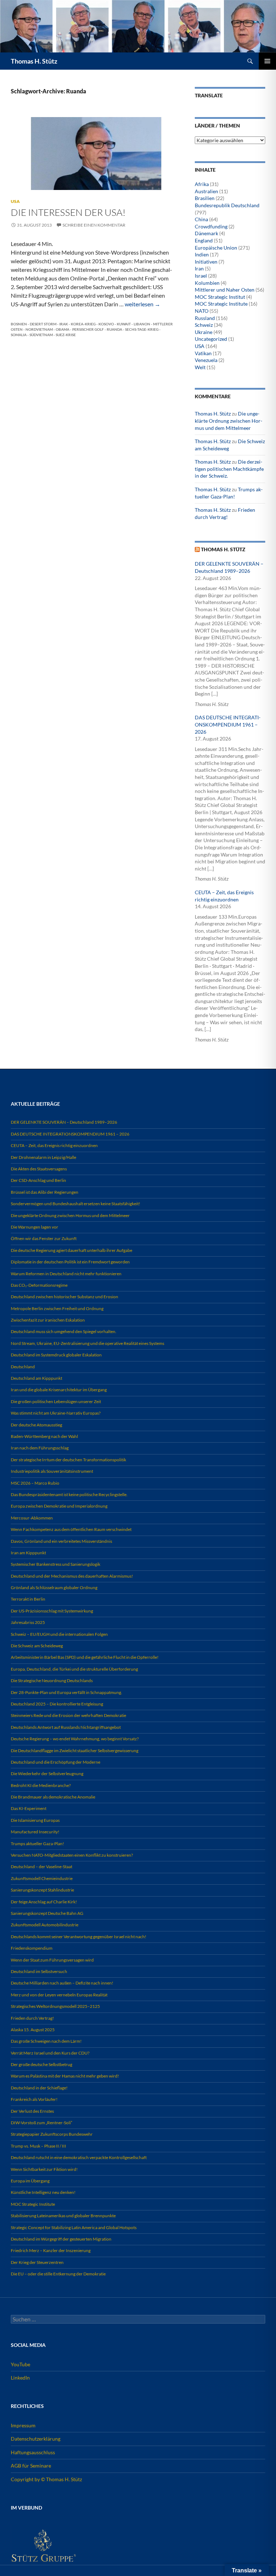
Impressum (23, 2425)
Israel (201, 276)
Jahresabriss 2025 (28, 1622)
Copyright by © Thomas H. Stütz (46, 2479)
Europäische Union (216, 248)
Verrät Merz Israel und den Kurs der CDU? (50, 2053)
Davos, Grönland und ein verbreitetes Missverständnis (61, 1541)
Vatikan (203, 353)
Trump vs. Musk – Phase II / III (38, 2146)
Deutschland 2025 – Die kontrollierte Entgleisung (57, 1704)
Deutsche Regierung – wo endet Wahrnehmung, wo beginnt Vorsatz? (75, 1739)
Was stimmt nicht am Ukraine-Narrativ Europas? (56, 1413)
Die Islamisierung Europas (35, 1820)
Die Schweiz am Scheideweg (37, 1646)
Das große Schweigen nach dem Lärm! (46, 2041)
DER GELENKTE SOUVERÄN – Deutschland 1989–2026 (64, 1122)
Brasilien (205, 198)
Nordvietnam (39, 329)
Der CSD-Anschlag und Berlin (38, 1180)
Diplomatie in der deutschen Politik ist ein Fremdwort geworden (70, 1262)
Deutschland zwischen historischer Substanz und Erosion (65, 1297)
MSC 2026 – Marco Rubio (35, 1483)
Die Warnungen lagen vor (34, 1227)
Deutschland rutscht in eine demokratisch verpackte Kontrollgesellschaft (79, 2157)
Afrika (202, 184)
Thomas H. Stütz (34, 61)
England (204, 240)
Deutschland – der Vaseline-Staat (42, 1867)
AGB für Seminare (31, 2466)
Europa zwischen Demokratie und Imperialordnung (59, 1506)
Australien (206, 191)
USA (15, 201)
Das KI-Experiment (29, 1808)
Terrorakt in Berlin (28, 1599)
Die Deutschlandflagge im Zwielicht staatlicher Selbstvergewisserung (75, 1751)
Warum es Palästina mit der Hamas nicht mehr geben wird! (65, 2076)
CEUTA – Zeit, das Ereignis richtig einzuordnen (54, 1145)
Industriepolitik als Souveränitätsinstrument (52, 1471)
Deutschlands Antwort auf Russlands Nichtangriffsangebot (66, 1727)
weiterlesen (142, 304)
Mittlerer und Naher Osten (225, 290)
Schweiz (204, 325)
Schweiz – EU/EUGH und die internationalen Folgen (59, 1634)
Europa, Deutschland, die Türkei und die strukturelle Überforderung (74, 1669)
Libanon (142, 324)
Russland (205, 318)
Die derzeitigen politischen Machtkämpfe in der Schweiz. (229, 469)
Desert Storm (43, 324)
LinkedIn (20, 2378)
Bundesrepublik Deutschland (227, 205)
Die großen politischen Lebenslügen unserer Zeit (56, 1401)
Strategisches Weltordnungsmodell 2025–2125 (55, 2006)
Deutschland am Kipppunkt (36, 1378)
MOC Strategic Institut (220, 297)
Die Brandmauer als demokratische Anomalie (53, 1797)
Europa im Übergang (30, 2181)
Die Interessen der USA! (68, 212)
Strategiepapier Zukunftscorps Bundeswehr (52, 2134)
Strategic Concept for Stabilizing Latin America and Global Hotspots (74, 2227)
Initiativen (206, 262)
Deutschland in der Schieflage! (39, 2088)
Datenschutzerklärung (36, 2439)
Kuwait (124, 324)
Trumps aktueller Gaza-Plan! (37, 1844)
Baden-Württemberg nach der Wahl (44, 1436)
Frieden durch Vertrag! (32, 2018)
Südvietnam (41, 335)
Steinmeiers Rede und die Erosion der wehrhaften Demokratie (68, 1715)
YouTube (20, 2364)
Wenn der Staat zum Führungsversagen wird (52, 1960)
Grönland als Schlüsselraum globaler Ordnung (54, 1588)
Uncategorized (211, 339)
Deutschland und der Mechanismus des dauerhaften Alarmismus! (72, 1576)
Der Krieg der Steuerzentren (37, 2262)
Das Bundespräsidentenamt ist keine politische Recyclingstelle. (69, 1494)
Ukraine (204, 332)
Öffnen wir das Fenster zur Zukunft (44, 1238)
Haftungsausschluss (33, 2452)
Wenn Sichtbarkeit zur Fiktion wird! (44, 2169)
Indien (202, 254)
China (201, 219)
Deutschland (23, 1367)
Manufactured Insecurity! (35, 1832)
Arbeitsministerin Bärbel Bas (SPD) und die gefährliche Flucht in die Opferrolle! (85, 1657)
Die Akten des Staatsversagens (39, 1169)
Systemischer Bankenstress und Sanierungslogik (56, 1564)
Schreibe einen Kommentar (94, 225)
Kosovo (106, 324)
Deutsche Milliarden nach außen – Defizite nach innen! (62, 1983)
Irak (64, 324)
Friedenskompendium (32, 1948)
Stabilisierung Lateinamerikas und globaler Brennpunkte (63, 2216)
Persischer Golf (88, 329)
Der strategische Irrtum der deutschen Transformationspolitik (68, 1460)
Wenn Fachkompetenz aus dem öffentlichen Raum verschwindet (71, 1529)
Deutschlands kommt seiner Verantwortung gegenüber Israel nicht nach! (79, 1937)
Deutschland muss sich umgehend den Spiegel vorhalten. (64, 1331)
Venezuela (206, 360)
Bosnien (19, 324)
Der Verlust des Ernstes (32, 2111)
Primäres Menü (267, 61)
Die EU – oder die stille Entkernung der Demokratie (58, 2274)
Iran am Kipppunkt (28, 1553)
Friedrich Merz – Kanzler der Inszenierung (51, 2250)
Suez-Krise (66, 335)
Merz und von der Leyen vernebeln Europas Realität (59, 1995)
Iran (199, 268)
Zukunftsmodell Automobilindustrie (45, 1925)
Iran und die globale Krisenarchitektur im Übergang (59, 1390)
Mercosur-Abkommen (32, 1518)
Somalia (19, 335)
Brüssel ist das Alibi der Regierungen (45, 1192)
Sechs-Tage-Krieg (142, 329)
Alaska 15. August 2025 (33, 2030)
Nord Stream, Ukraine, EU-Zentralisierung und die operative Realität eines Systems (88, 1343)
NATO (202, 311)
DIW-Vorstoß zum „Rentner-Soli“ (42, 2123)
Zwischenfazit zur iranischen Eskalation (48, 1320)
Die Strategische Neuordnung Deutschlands (52, 1681)
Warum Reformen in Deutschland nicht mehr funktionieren (66, 1274)
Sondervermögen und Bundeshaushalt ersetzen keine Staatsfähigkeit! (75, 1204)
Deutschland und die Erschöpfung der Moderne (56, 1762)
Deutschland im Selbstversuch (39, 1971)
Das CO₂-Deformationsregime (39, 1285)
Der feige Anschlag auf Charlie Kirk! (44, 1902)
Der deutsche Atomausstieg (36, 1425)
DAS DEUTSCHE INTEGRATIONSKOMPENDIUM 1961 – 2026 (228, 724)
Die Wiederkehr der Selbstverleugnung (47, 1774)
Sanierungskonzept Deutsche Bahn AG (47, 1913)
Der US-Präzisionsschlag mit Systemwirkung (52, 1611)
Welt (200, 367)
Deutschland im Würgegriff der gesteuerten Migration (61, 2239)
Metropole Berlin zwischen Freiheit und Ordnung (57, 1308)
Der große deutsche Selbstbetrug (42, 2064)
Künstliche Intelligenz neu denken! (43, 2192)
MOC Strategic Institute (221, 304)
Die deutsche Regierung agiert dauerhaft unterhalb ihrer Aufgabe (72, 1250)
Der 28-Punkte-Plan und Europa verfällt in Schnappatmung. (66, 1692)
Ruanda (114, 329)
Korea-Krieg (83, 324)
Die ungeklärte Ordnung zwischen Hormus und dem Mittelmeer (229, 421)
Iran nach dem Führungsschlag (40, 1448)
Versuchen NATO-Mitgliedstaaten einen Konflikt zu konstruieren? (72, 1855)
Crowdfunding (211, 226)
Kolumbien (207, 283)
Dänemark (206, 233)
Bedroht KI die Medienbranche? (41, 1785)
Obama (63, 329)
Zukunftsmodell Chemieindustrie (42, 1878)
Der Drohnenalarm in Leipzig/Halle (43, 1157)
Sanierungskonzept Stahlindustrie (42, 1890)
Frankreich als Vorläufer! (34, 2099)
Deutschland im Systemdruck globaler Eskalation (56, 1355)
